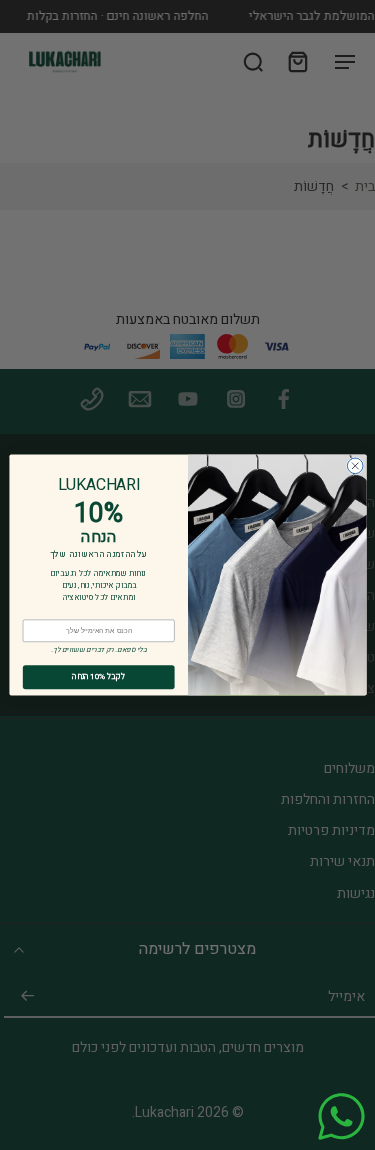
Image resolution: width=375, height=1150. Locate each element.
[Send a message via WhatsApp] (341, 1116)
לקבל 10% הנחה (98, 677)
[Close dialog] (355, 466)
